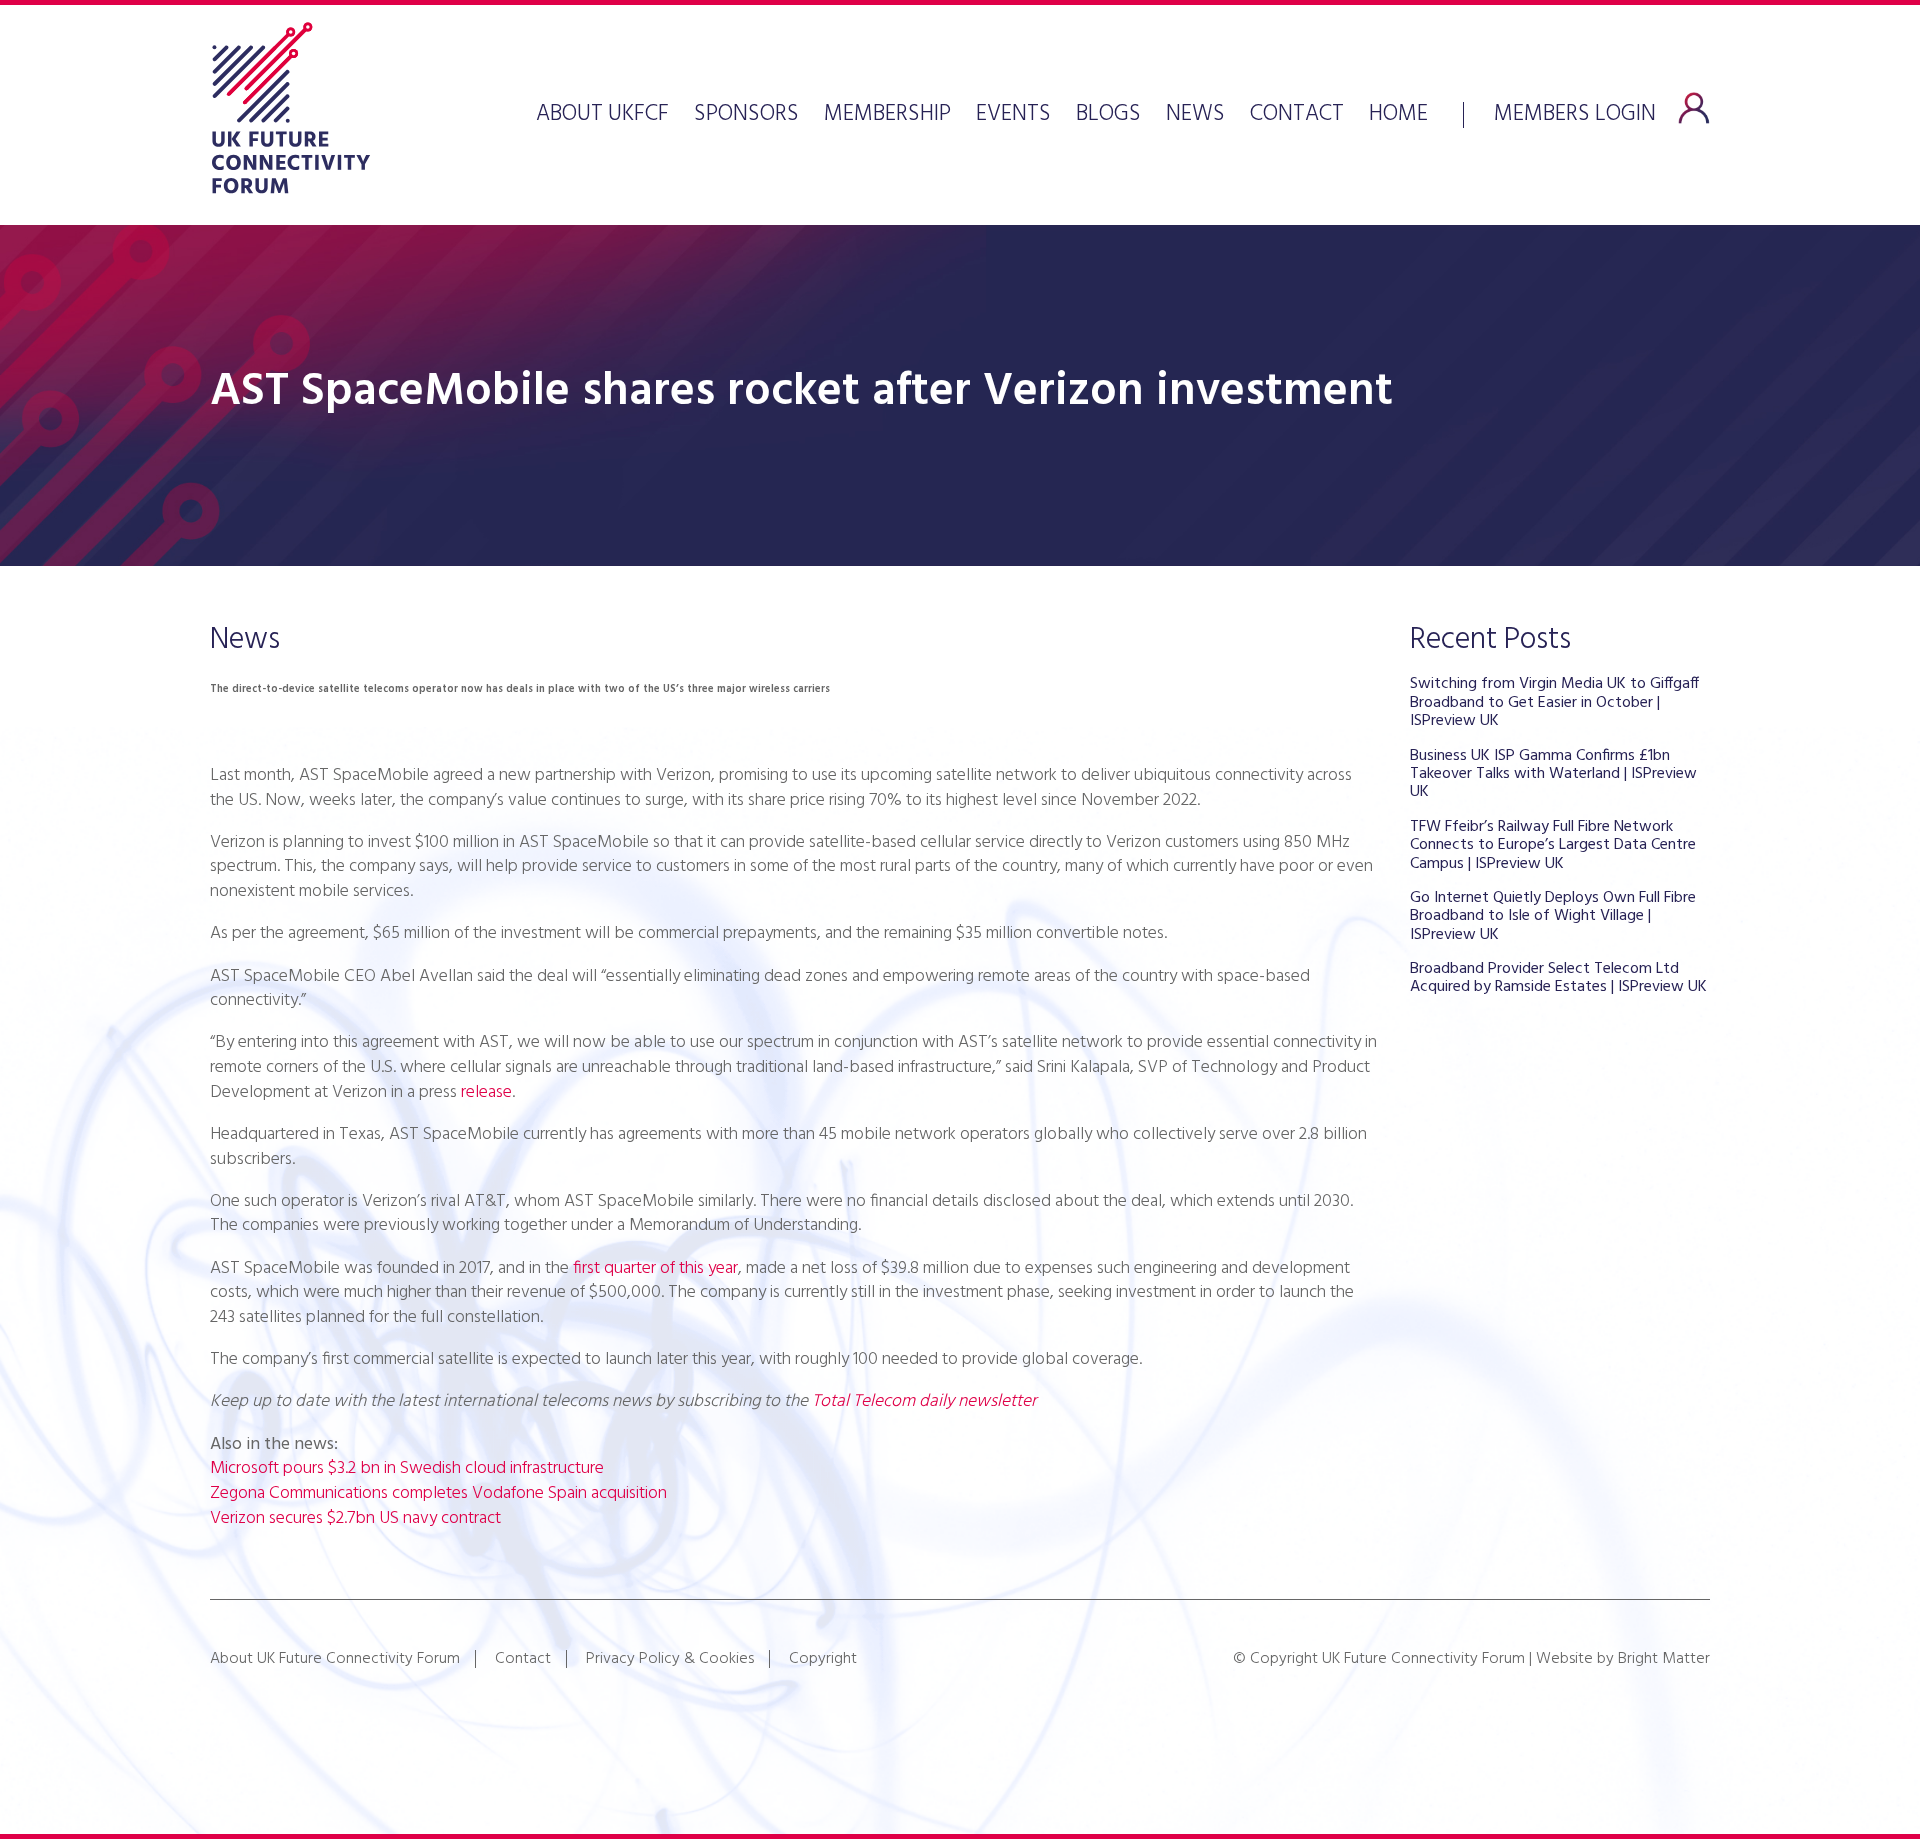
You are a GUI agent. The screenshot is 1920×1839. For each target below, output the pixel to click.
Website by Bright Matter (1623, 1659)
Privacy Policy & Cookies (670, 1659)
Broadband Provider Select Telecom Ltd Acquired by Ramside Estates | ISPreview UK (1558, 978)
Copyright (823, 1659)
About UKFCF (602, 115)
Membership (887, 115)
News (1195, 115)
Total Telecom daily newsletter (924, 1401)
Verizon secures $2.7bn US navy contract (355, 1518)
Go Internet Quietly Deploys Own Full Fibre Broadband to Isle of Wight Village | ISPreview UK (1553, 916)
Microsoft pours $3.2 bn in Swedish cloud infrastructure (407, 1468)
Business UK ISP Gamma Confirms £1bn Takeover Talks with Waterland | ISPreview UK (1553, 774)
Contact (1297, 115)
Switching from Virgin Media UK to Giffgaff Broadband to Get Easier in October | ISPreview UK (1554, 702)
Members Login (1575, 112)
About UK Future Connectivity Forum (335, 1659)
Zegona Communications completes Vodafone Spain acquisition (438, 1493)
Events (1013, 115)
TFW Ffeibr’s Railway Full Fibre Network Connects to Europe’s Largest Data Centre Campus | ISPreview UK (1553, 845)
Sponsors (746, 115)
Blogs (1108, 115)
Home (1398, 115)
